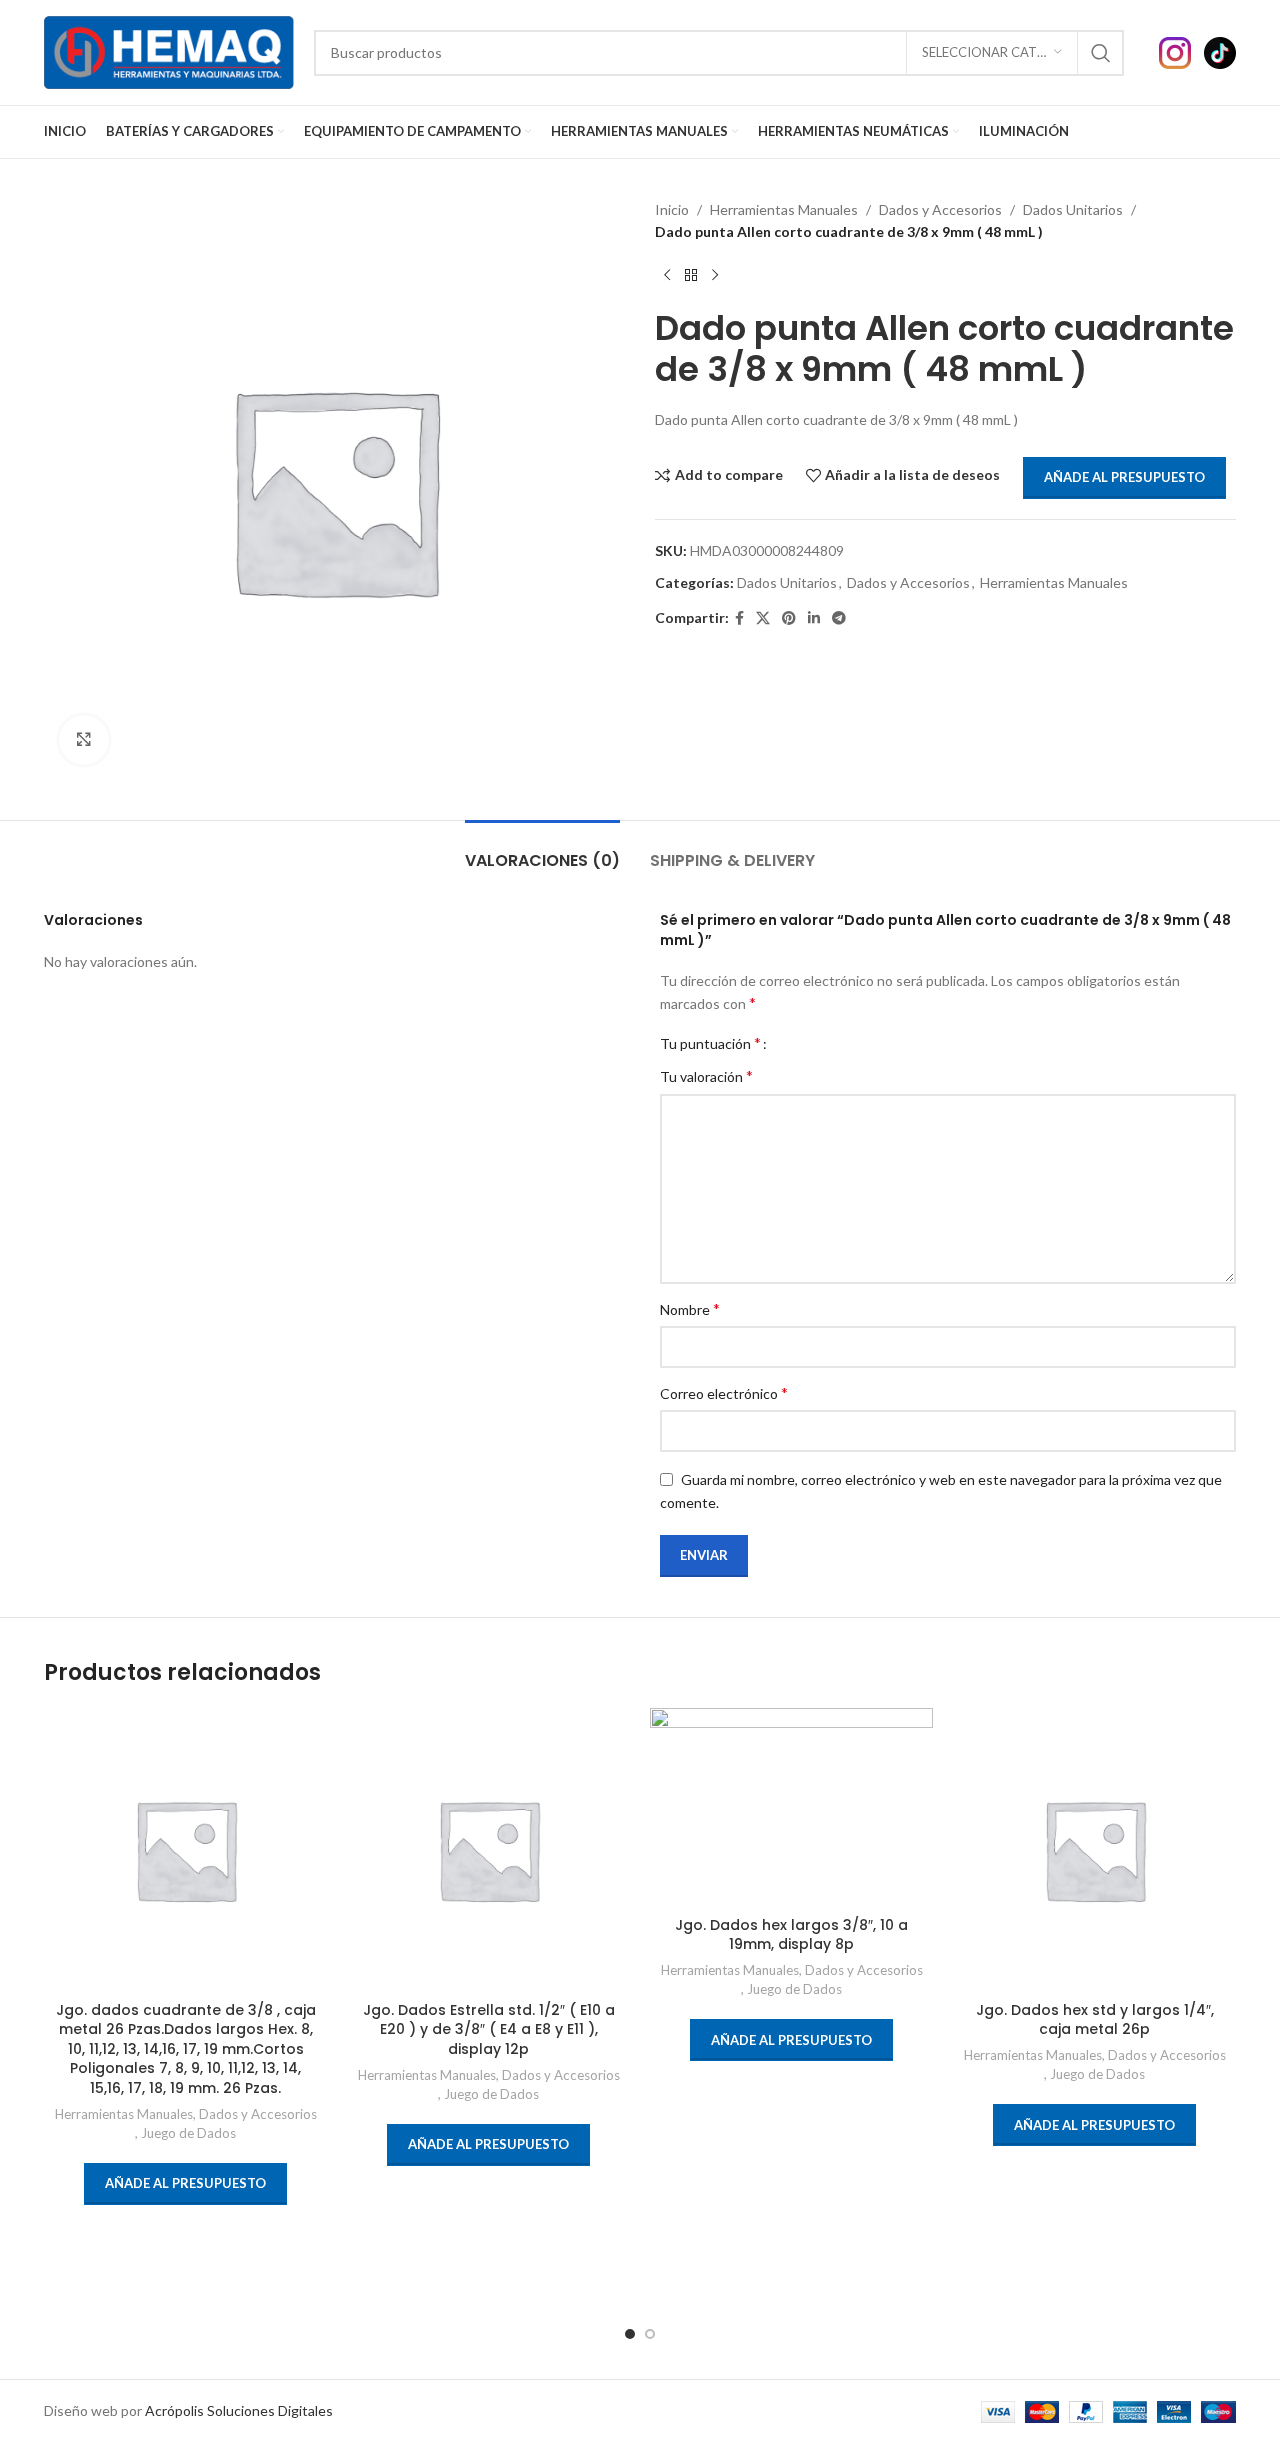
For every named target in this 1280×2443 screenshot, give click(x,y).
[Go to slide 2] (650, 2334)
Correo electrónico (724, 1392)
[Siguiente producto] (715, 276)
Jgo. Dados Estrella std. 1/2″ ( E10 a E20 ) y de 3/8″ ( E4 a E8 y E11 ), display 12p (489, 2029)
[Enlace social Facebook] (739, 618)
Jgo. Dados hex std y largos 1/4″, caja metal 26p (1095, 2020)
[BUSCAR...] (1101, 53)
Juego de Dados (188, 2133)
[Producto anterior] (667, 276)
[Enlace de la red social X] (763, 618)
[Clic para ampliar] (84, 740)
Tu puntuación (710, 1043)
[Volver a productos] (691, 276)
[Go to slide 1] (630, 2334)
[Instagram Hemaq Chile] (1181, 50)
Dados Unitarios (1073, 209)
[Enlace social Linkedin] (814, 618)
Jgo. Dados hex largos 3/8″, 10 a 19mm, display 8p (791, 1935)
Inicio (672, 209)
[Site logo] (169, 50)
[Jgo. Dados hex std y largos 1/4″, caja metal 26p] (1094, 1849)
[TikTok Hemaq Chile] (1220, 50)
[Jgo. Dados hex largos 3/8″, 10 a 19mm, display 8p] (791, 1807)
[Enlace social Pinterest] (789, 618)
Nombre (690, 1308)
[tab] (542, 850)
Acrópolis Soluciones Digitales (239, 2410)
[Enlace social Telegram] (839, 618)
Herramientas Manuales (784, 209)
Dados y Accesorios (940, 209)
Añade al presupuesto (1124, 477)
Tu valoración (706, 1075)
